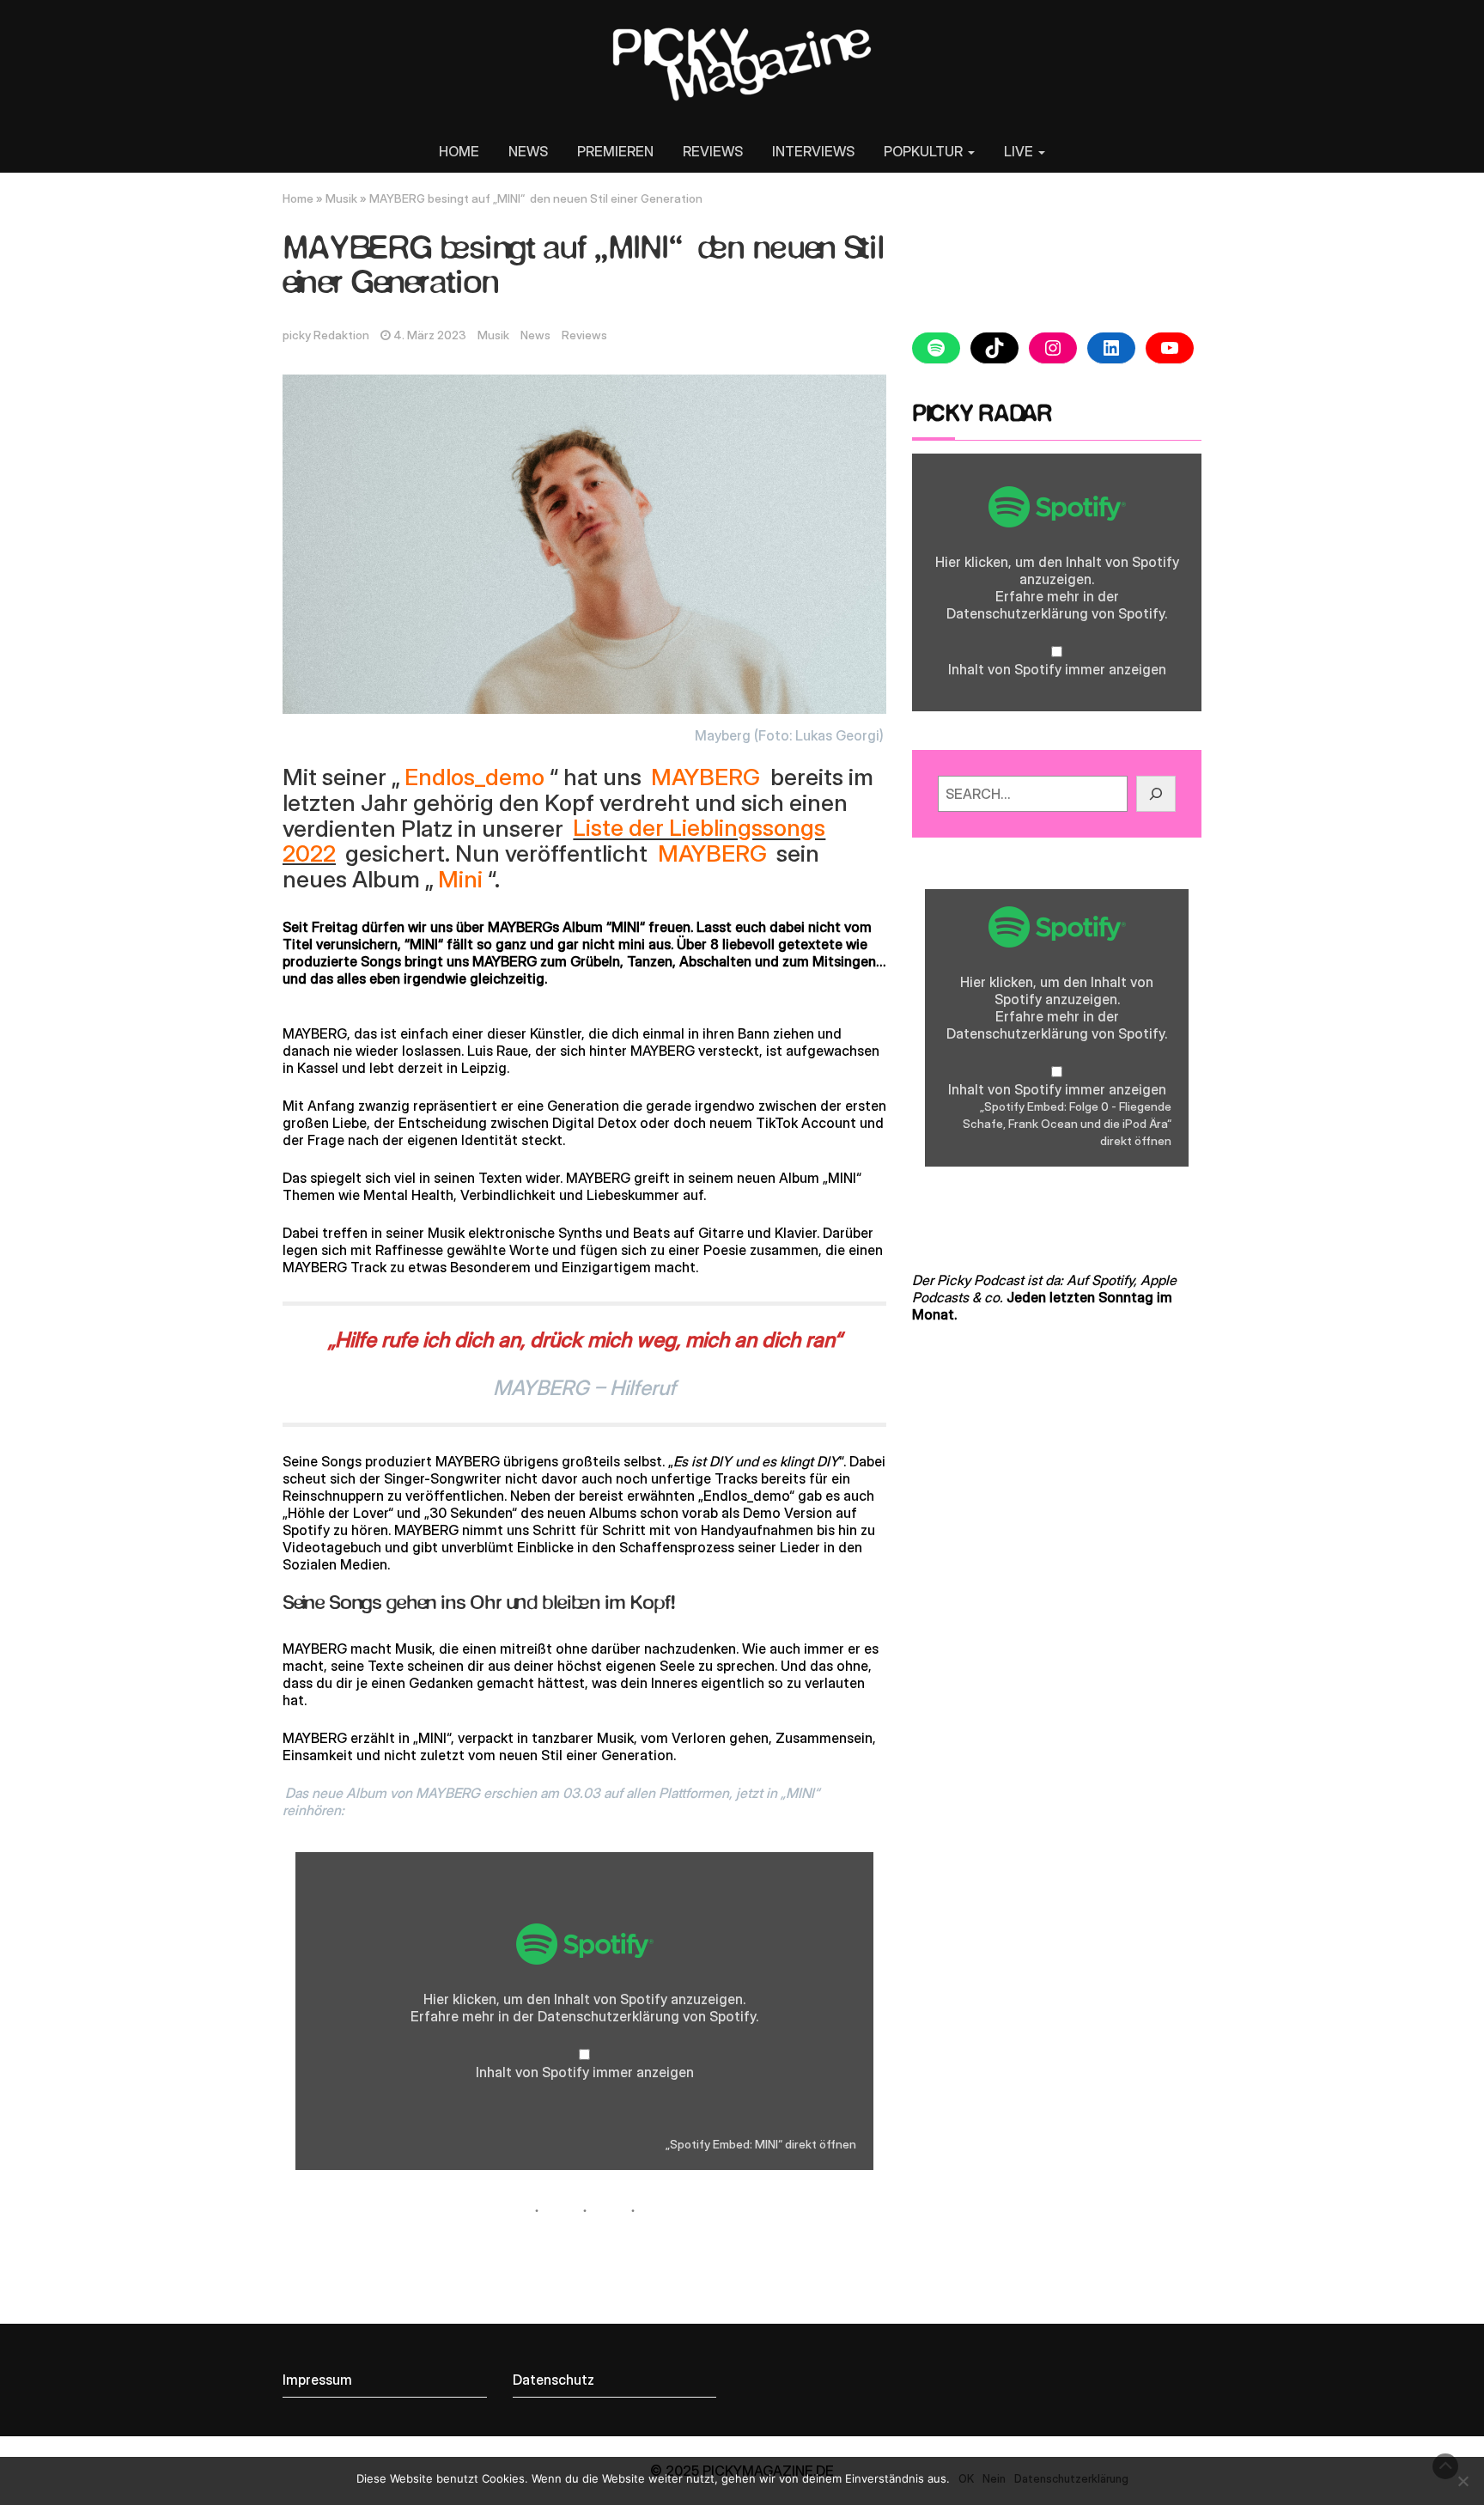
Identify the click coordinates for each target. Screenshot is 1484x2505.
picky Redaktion (326, 335)
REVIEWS (713, 151)
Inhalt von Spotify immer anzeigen (585, 2072)
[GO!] (1156, 794)
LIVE (1020, 151)
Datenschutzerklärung (608, 2016)
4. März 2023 (430, 335)
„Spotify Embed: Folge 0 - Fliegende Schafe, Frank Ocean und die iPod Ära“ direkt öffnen (1067, 1124)
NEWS (528, 151)
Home (298, 198)
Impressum (317, 2380)
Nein (994, 2478)
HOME (459, 151)
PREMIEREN (615, 151)
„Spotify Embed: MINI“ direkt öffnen (761, 2144)
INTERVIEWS (813, 151)
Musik (341, 198)
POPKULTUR (925, 151)
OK (966, 2478)
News (535, 335)
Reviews (584, 335)
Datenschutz (553, 2380)
